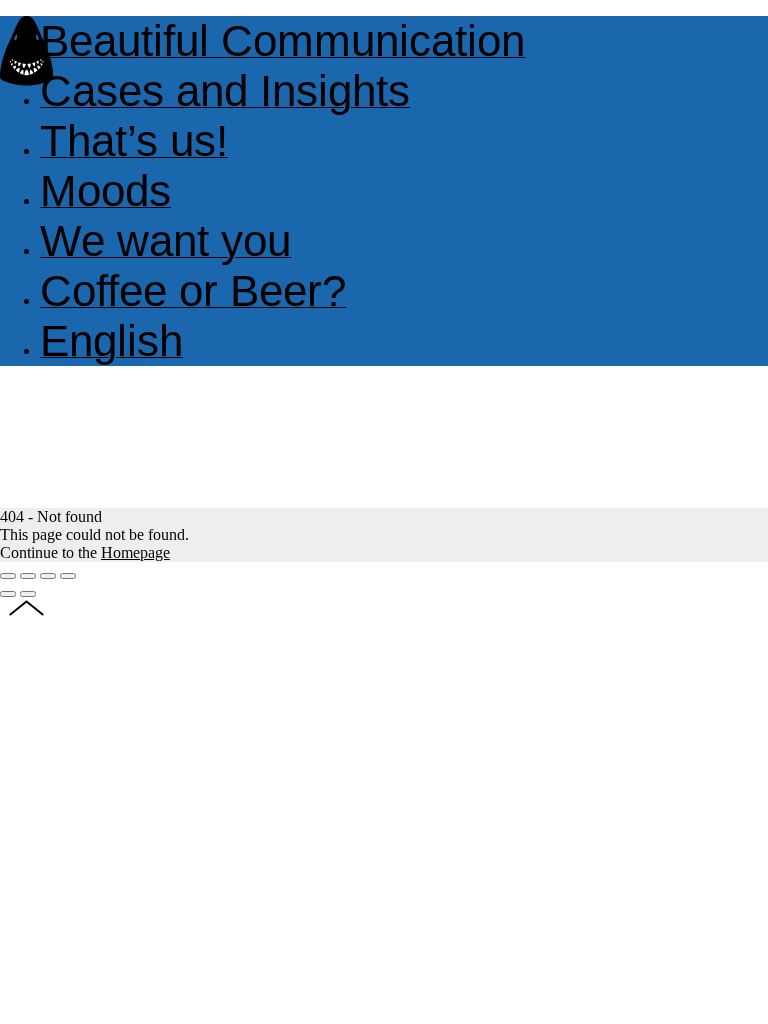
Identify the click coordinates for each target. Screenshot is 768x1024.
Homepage (135, 552)
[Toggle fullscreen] (48, 576)
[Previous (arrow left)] (8, 594)
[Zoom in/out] (68, 576)
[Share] (28, 576)
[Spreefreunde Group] (26, 80)
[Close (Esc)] (8, 576)
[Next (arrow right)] (28, 594)
